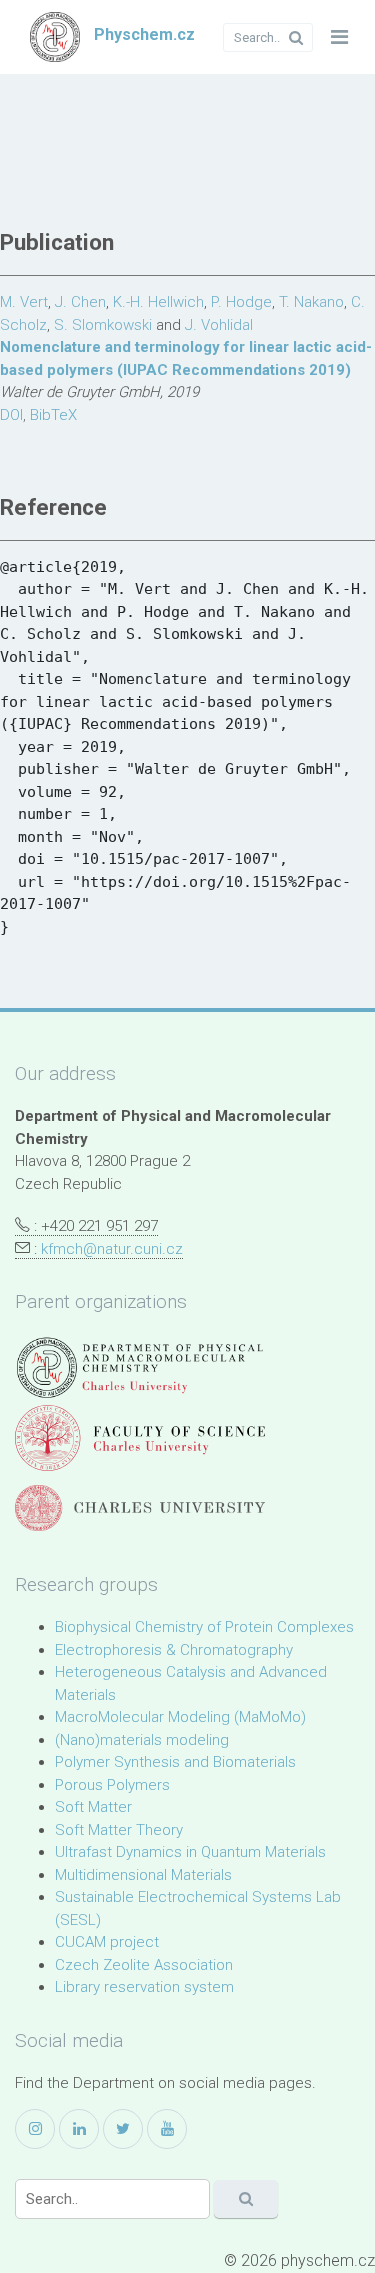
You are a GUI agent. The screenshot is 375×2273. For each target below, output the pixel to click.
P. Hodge (241, 302)
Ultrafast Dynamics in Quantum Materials (190, 1852)
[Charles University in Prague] (140, 1508)
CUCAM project (107, 1942)
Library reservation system (144, 1987)
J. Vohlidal (219, 325)
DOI (11, 415)
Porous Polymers (112, 1785)
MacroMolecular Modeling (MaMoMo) (180, 1717)
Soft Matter (93, 1807)
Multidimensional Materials (143, 1875)
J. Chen (80, 302)
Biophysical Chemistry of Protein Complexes (204, 1627)
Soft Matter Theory (119, 1830)
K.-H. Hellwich (158, 302)
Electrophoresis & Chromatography (174, 1650)
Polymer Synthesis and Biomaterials (175, 1762)
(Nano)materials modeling (142, 1740)
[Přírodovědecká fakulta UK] (140, 1437)
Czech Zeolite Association (144, 1965)
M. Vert (24, 302)
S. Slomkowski (103, 325)
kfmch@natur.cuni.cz (112, 1249)
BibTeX (53, 415)
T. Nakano (311, 302)
